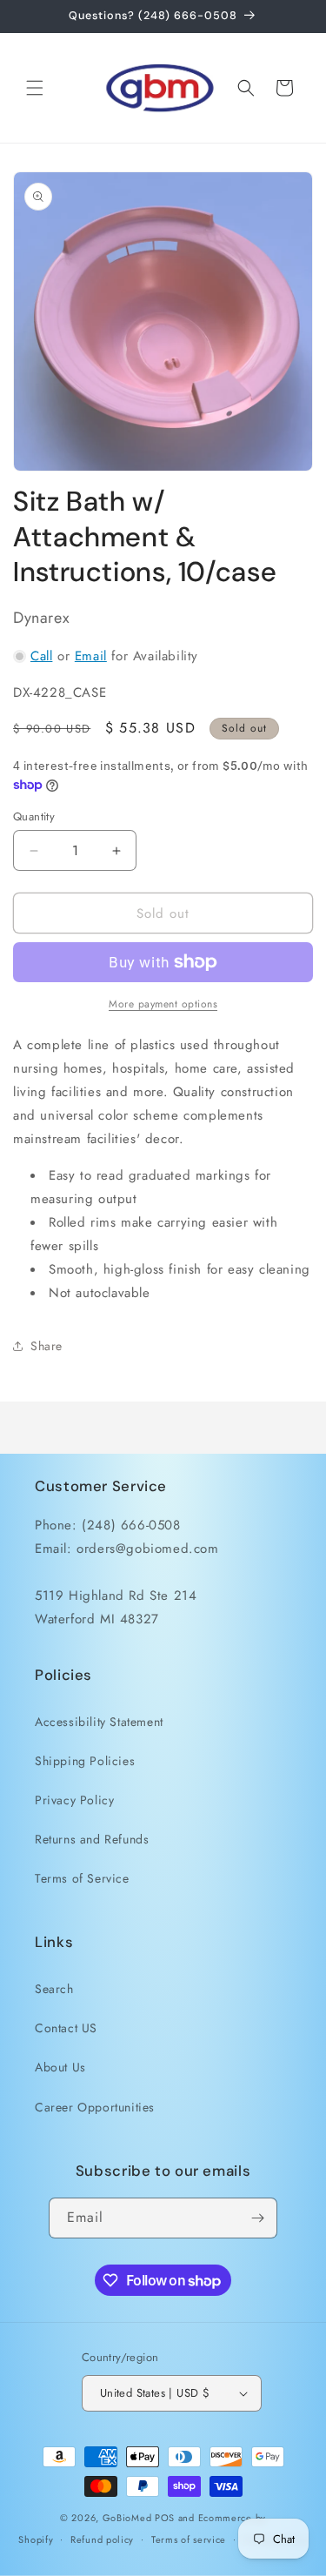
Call (41, 656)
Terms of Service (82, 1878)
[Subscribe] (257, 2218)
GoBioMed (127, 2518)
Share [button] (47, 1346)
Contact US (66, 2028)
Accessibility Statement (99, 1722)
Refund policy (102, 2539)
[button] (35, 88)
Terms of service (189, 2539)
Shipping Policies (85, 1761)
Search (54, 1989)
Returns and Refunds (92, 1839)
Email (91, 656)
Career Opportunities (95, 2107)
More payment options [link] (163, 1004)
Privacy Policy (74, 1800)
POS (165, 2518)
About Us (60, 2067)
